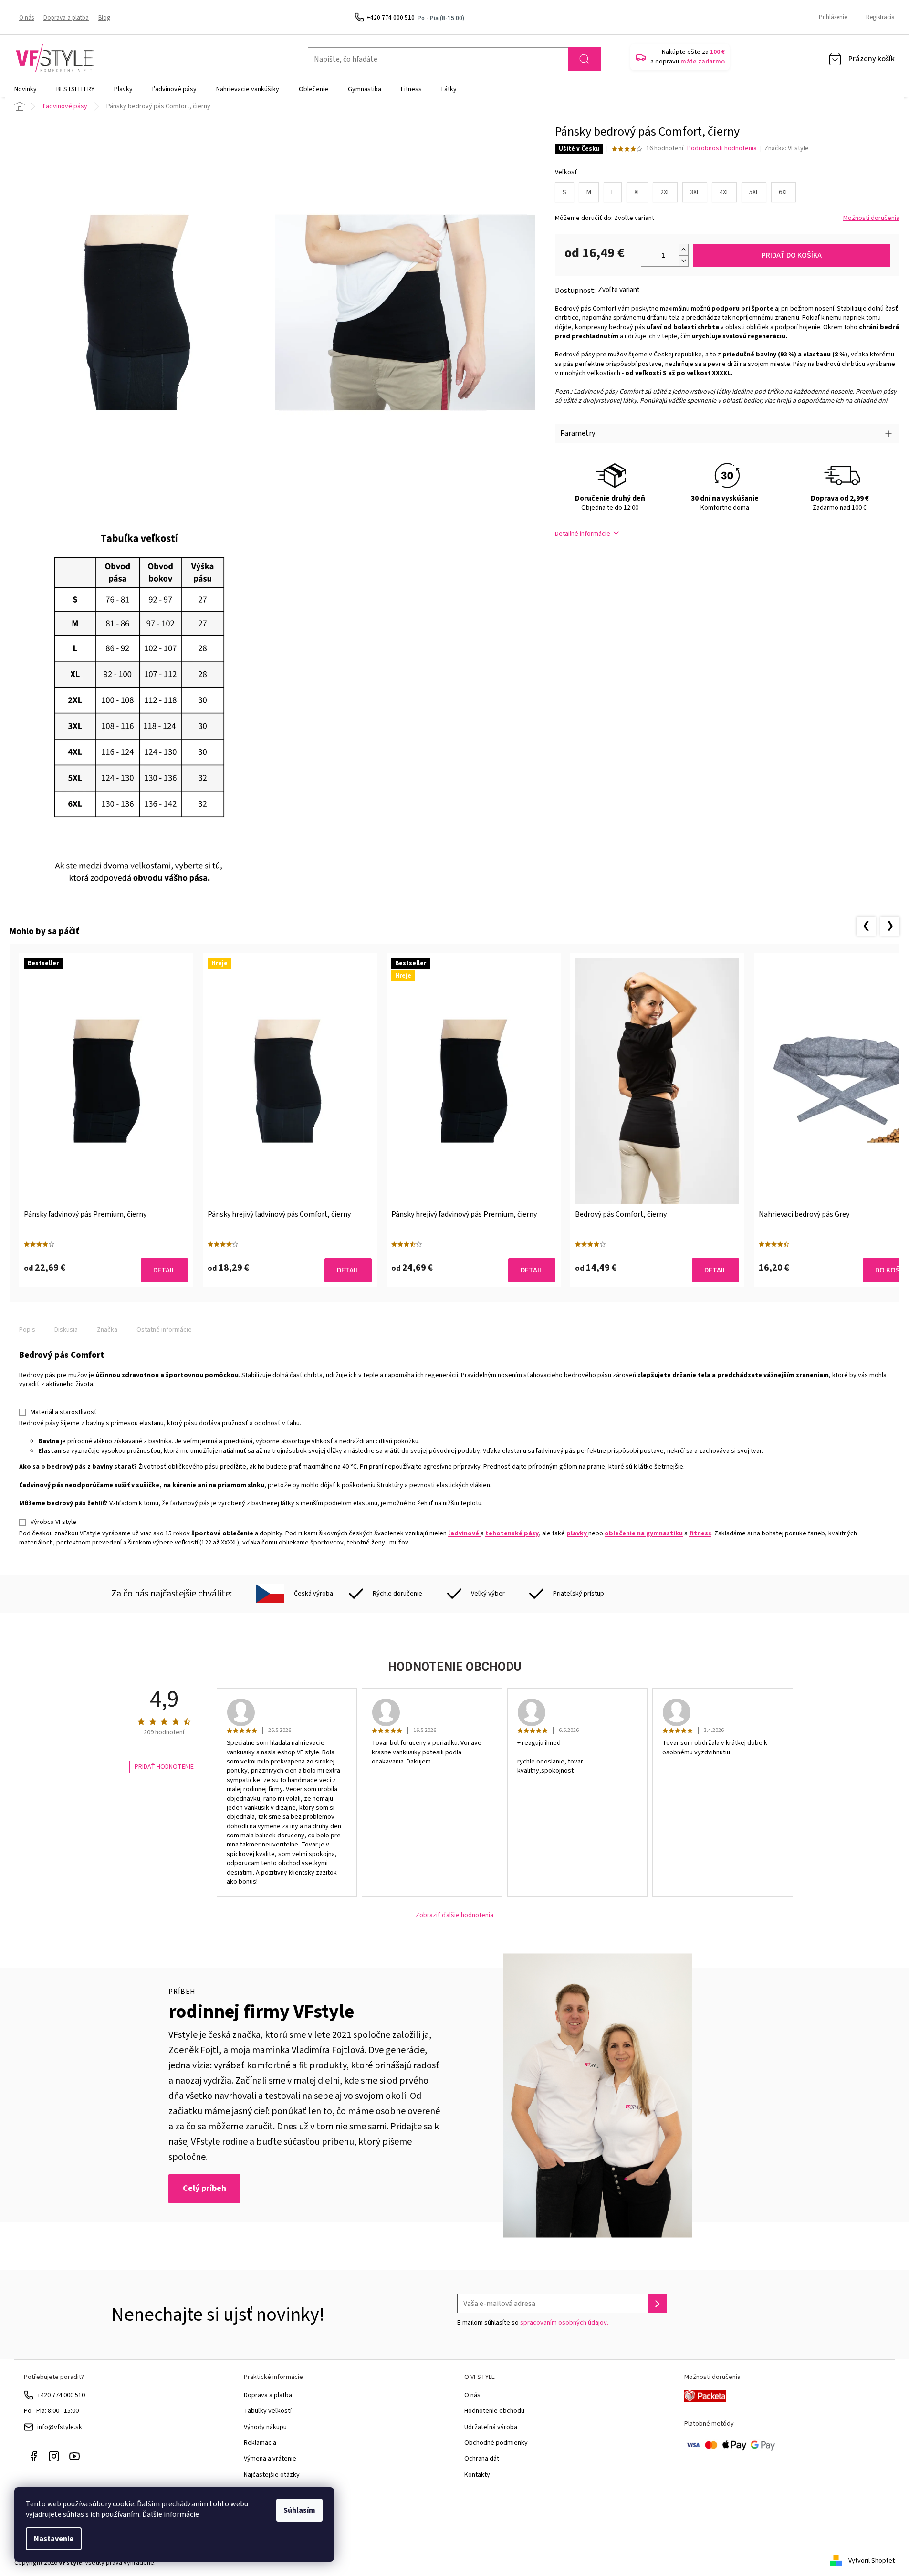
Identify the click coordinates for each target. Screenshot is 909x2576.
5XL (754, 192)
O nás (26, 18)
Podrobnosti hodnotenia (722, 149)
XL (637, 192)
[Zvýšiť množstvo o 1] (683, 250)
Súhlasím (299, 2510)
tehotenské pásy (512, 1533)
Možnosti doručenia (871, 218)
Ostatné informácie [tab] (164, 1330)
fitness (700, 1533)
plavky (577, 1533)
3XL (695, 192)
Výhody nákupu (265, 2427)
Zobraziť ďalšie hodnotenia (454, 1915)
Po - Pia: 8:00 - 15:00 (51, 2411)
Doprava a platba (66, 18)
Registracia (880, 17)
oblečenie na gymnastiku (644, 1533)
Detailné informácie (583, 534)
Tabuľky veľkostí (268, 2411)
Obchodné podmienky (496, 2443)
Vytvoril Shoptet (872, 2561)
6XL (784, 192)
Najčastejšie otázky (272, 2475)
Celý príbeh (204, 2188)
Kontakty (477, 2475)
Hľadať (585, 59)
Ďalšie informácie (171, 2514)
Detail (164, 1270)
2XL (665, 192)
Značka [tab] (107, 1330)
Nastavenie (54, 2539)
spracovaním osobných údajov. (564, 2323)
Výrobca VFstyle (53, 1522)
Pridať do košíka (792, 255)
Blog (104, 18)
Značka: (787, 148)
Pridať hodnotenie (164, 1767)
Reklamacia (260, 2443)
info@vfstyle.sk (60, 2427)
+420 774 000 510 (61, 2395)
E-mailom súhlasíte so (533, 2323)
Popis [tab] (27, 1330)
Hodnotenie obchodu (494, 2411)
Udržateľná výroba (491, 2427)
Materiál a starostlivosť (64, 1412)
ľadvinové (464, 1533)
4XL (724, 192)
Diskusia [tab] (66, 1330)
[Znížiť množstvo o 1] (683, 261)
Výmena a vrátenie (270, 2459)
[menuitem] (26, 89)
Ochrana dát (482, 2459)
